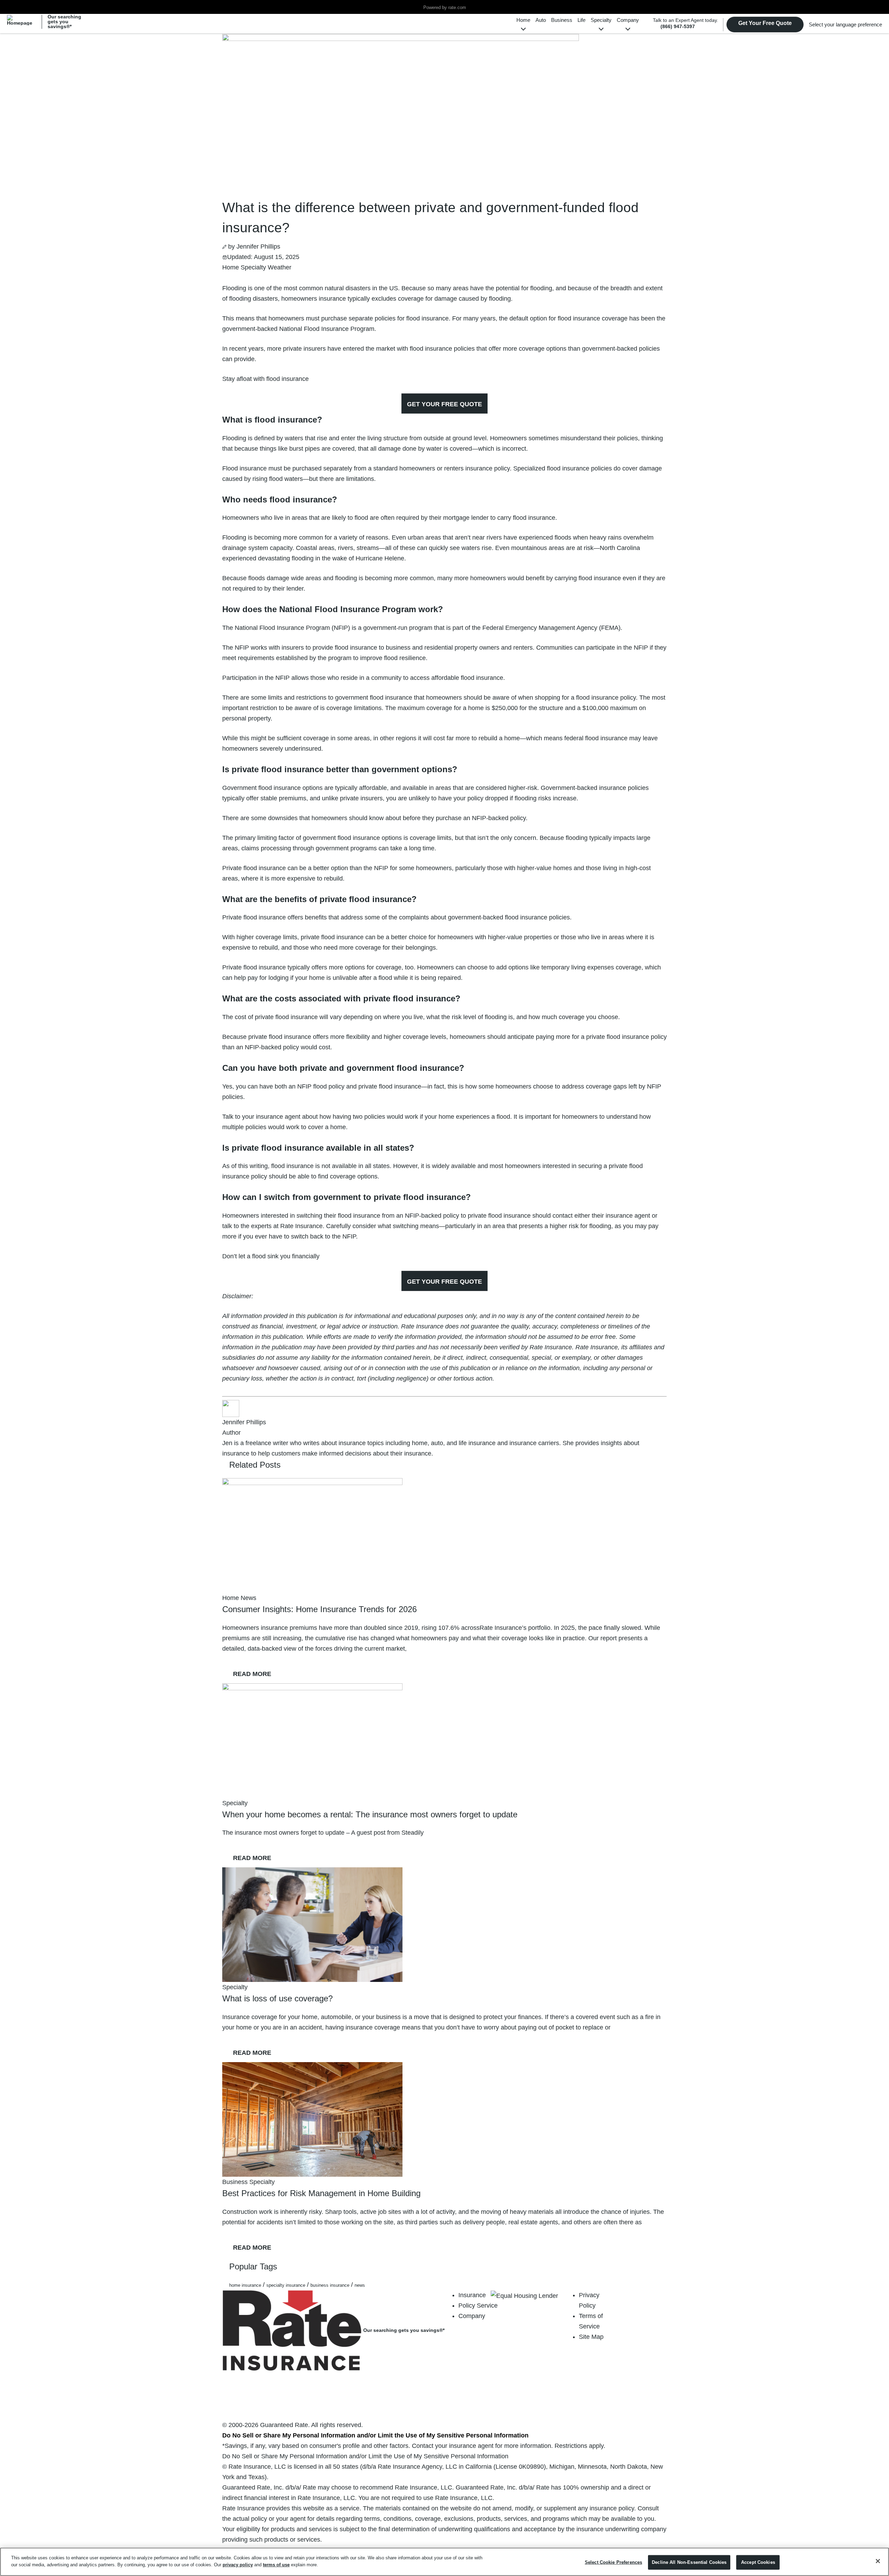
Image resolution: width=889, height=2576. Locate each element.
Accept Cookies (758, 2562)
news (360, 2285)
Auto (541, 20)
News (248, 1598)
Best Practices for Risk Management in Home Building (321, 2193)
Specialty (601, 20)
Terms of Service (591, 2321)
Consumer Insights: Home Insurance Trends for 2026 (319, 1609)
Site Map (591, 2337)
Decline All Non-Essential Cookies (689, 2562)
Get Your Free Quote (765, 23)
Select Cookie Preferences (613, 2562)
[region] (444, 2562)
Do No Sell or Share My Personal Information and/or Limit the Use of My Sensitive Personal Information (375, 2435)
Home (523, 20)
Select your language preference (845, 24)
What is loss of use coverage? (277, 1998)
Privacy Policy (589, 2300)
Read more (257, 1674)
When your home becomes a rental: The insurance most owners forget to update (370, 1814)
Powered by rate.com (445, 8)
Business (562, 20)
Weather (280, 267)
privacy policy (238, 2564)
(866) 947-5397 (678, 26)
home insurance (245, 2285)
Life (581, 20)
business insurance (330, 2285)
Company (628, 20)
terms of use (276, 2564)
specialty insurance (286, 2285)
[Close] (878, 2561)
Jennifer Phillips (258, 247)
